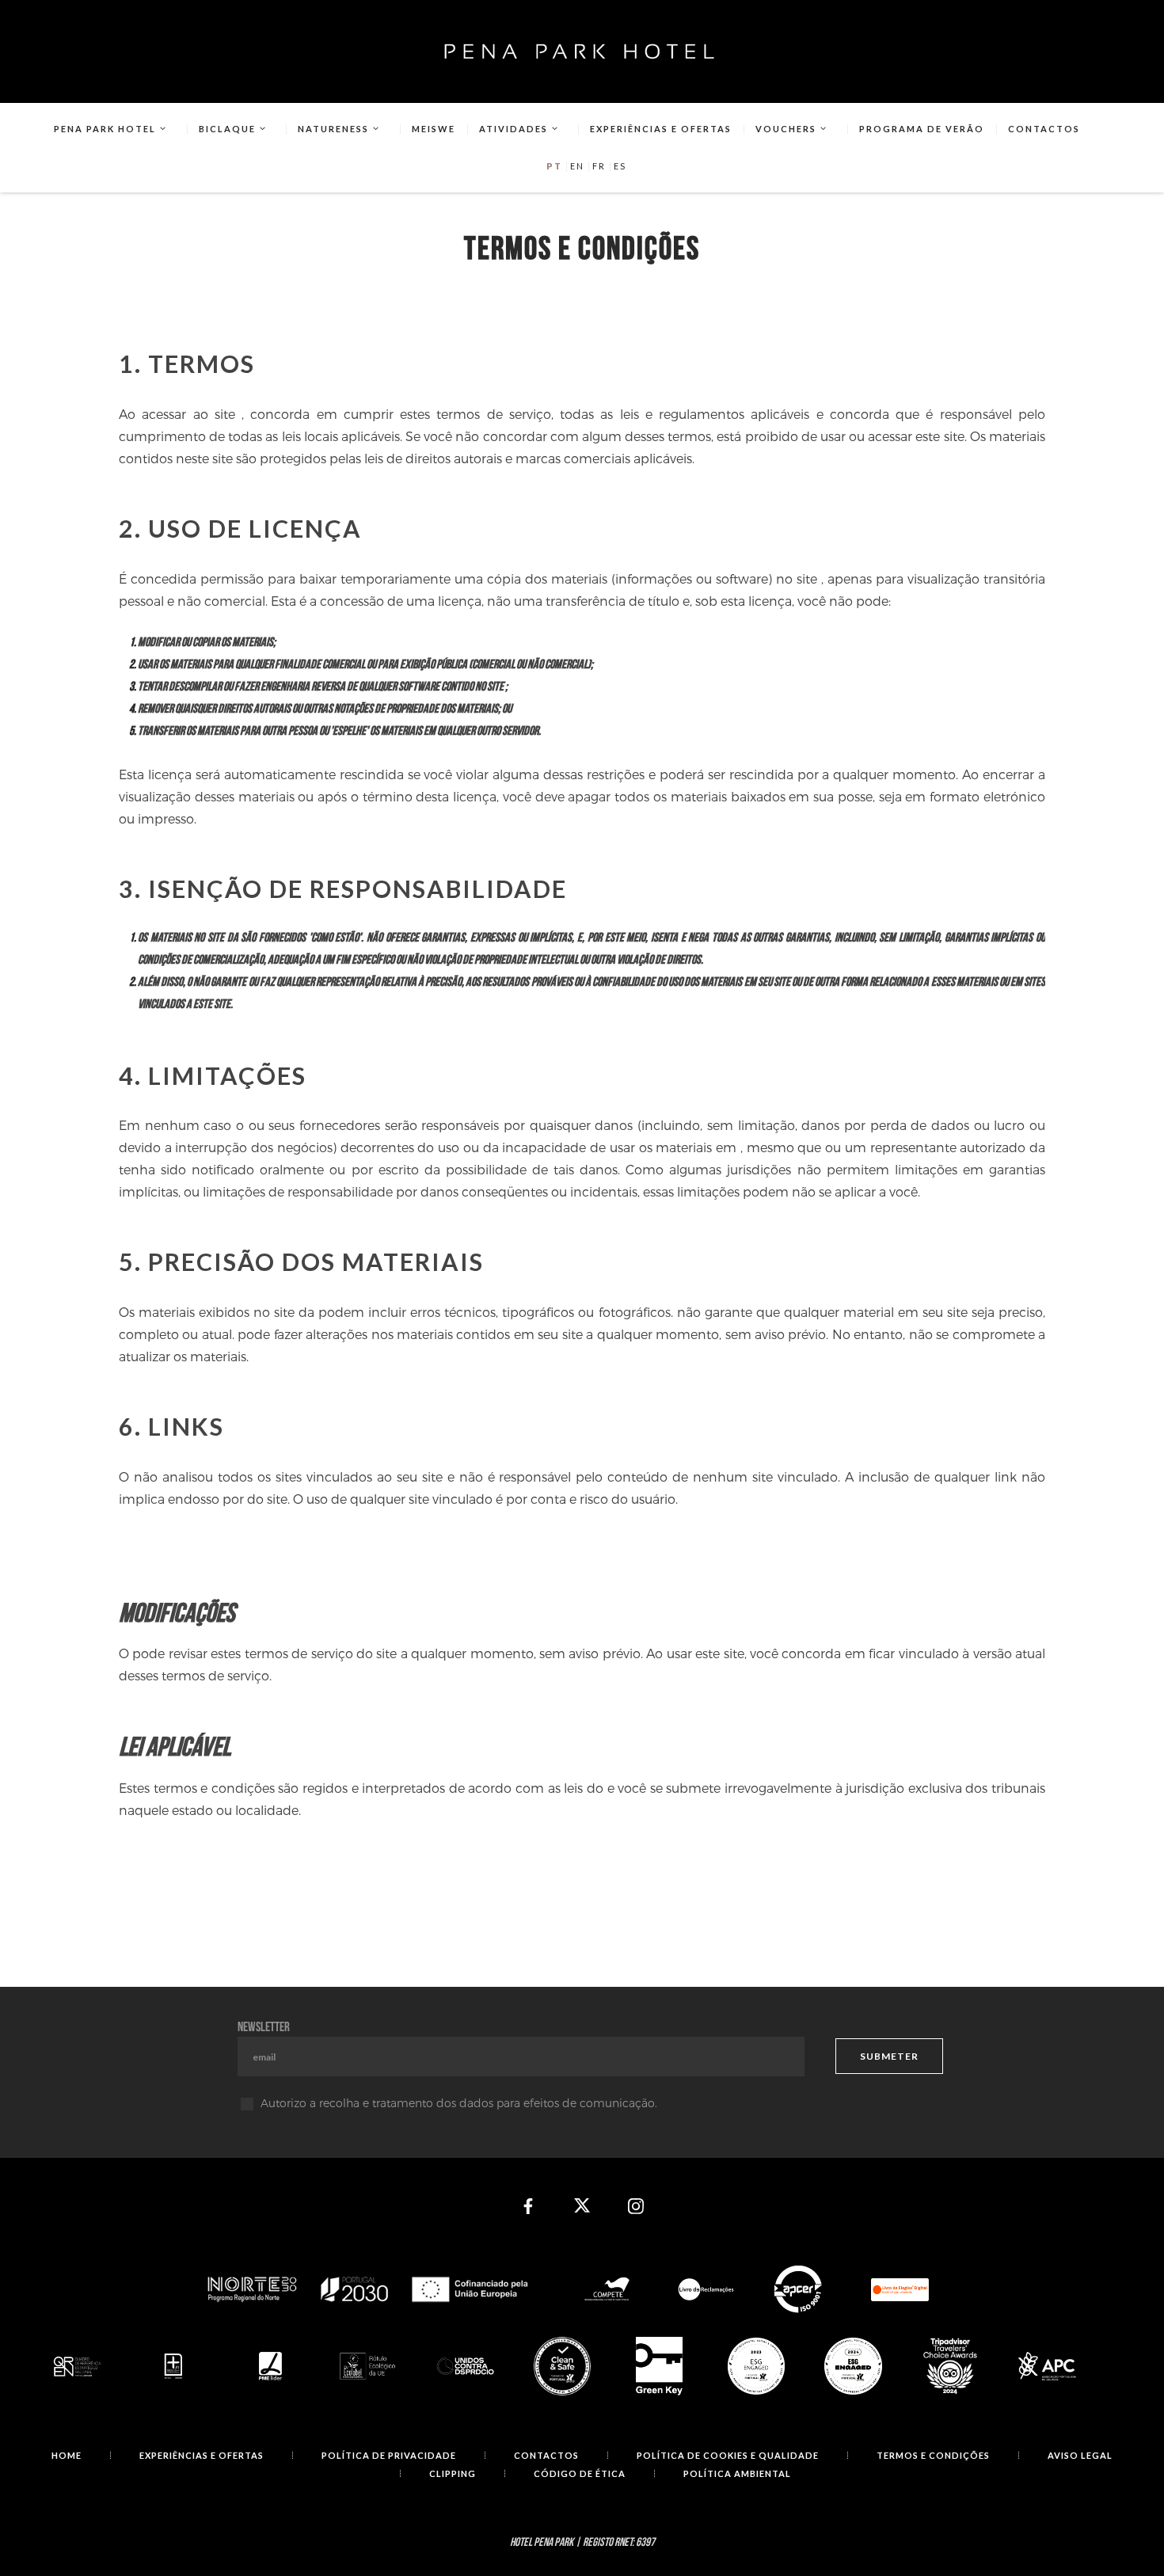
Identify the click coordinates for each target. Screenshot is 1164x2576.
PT (554, 166)
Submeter (889, 2056)
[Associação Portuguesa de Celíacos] (1047, 2366)
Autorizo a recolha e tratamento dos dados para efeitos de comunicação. (459, 2103)
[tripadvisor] (951, 2366)
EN (577, 166)
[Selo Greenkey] (659, 2366)
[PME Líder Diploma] (271, 2366)
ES (620, 166)
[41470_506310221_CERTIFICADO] (175, 2366)
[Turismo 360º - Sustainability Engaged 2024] (853, 2367)
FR (599, 166)
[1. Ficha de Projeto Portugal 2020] (368, 2290)
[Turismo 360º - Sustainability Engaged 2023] (757, 2367)
